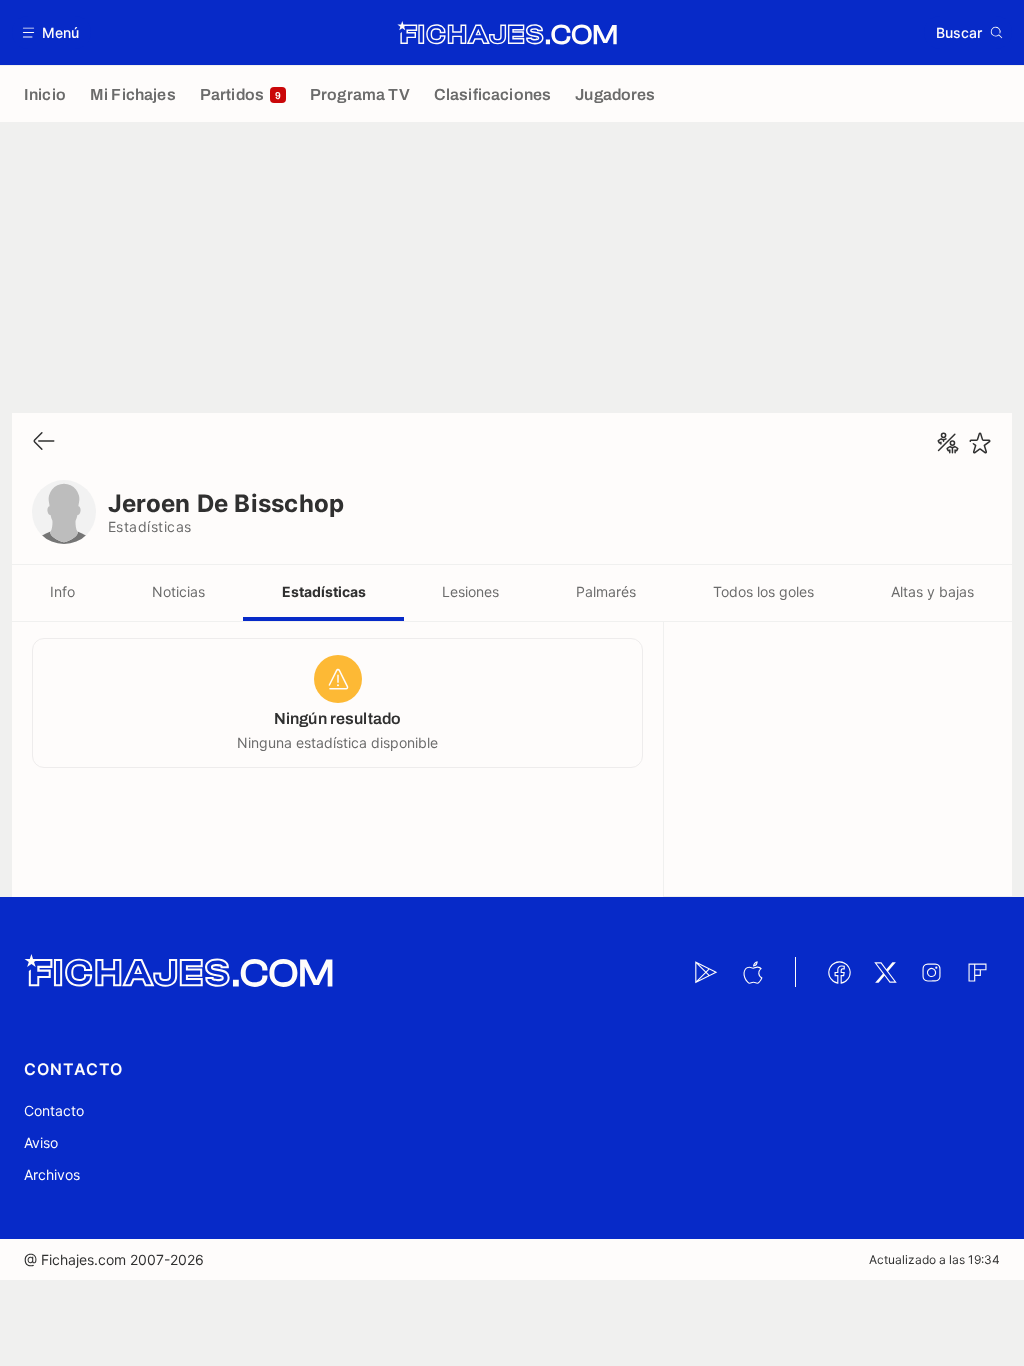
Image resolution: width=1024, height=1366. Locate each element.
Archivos (52, 1174)
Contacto (54, 1110)
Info (62, 591)
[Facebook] (839, 972)
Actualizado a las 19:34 (934, 1259)
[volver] (44, 442)
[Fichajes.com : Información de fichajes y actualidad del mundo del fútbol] (507, 33)
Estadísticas (324, 591)
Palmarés (606, 591)
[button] (51, 32)
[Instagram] (931, 972)
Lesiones (470, 591)
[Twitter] (885, 972)
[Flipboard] (977, 972)
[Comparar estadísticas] (948, 443)
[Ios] (752, 972)
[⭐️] (980, 443)
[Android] (706, 972)
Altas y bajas (932, 591)
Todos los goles (763, 591)
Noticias (178, 591)
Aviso (41, 1142)
